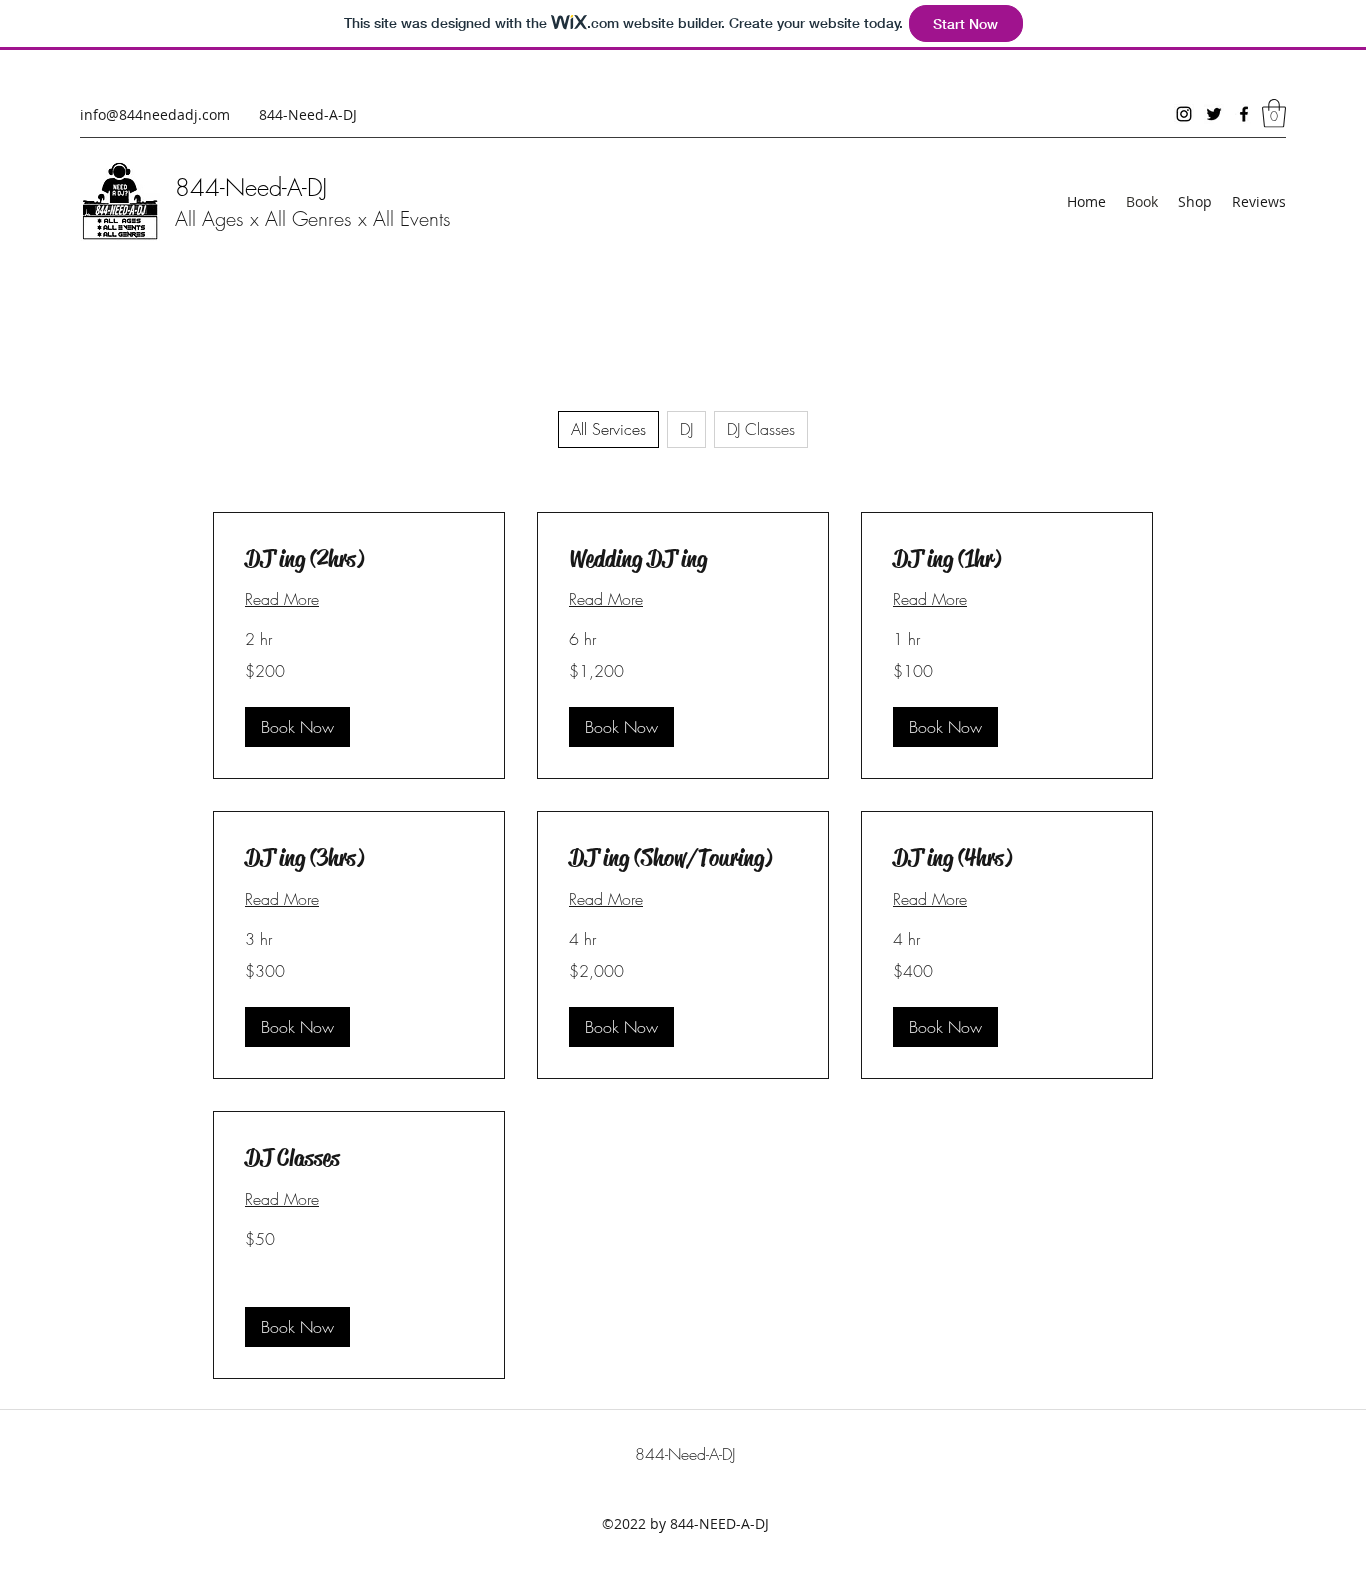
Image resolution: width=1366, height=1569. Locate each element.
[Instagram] (1184, 114)
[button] (1274, 113)
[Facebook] (1244, 114)
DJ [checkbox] (686, 429)
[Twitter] (1214, 114)
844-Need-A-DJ (251, 187)
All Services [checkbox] (608, 429)
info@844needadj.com (155, 114)
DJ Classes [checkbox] (761, 429)
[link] (359, 560)
